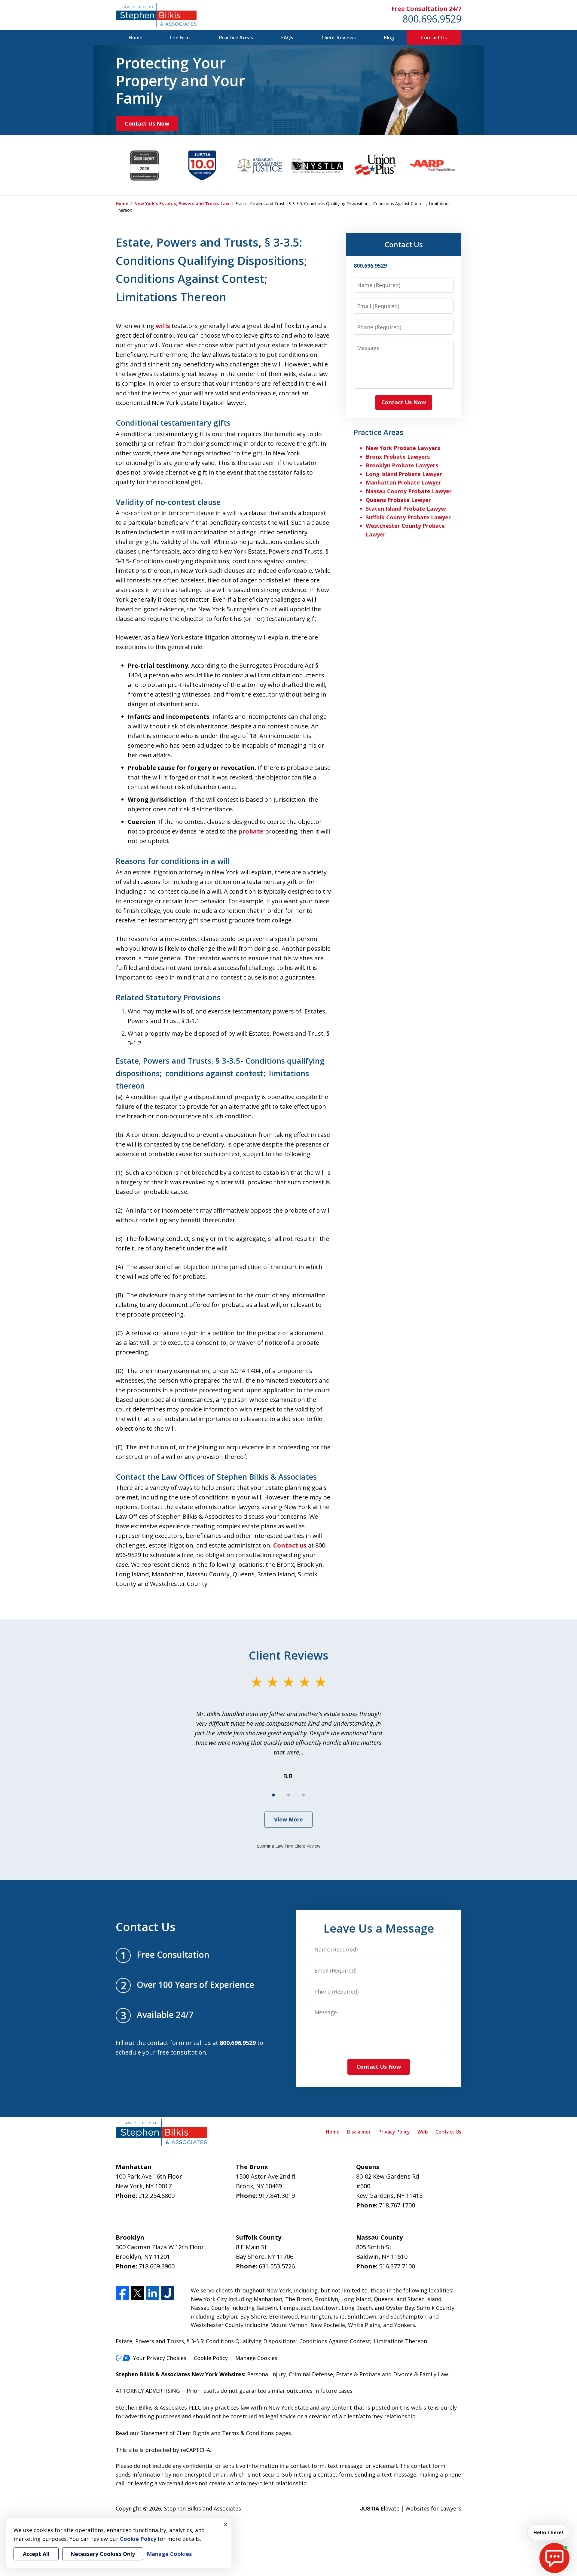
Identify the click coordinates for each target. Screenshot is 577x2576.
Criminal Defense (311, 2374)
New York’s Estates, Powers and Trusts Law (182, 204)
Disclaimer (359, 2132)
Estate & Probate (358, 2374)
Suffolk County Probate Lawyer (408, 517)
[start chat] (554, 2558)
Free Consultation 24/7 (426, 9)
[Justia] (168, 2293)
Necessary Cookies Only (103, 2554)
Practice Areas (236, 38)
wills (163, 326)
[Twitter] (137, 2293)
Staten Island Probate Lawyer (406, 509)
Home (136, 38)
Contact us (290, 1545)
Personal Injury (266, 2374)
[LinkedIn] (153, 2293)
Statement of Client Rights (175, 2433)
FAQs (287, 38)
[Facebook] (122, 2293)
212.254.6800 (157, 2196)
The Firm (179, 38)
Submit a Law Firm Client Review (289, 1846)
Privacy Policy (394, 2132)
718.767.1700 (397, 2205)
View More (288, 1819)
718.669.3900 (157, 2266)
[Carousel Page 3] (304, 1795)
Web (423, 2132)
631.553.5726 (277, 2266)
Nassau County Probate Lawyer (409, 491)
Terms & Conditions (248, 2433)
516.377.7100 (397, 2266)
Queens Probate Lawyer (398, 500)
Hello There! (548, 2532)
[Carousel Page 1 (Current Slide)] (273, 1795)
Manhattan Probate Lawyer (403, 482)
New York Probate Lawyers (403, 448)
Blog (389, 38)
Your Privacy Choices (160, 2358)
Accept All (36, 2554)
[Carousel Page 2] (288, 1795)
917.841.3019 (277, 2196)
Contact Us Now (147, 123)
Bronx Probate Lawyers (398, 457)
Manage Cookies (256, 2358)
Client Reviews (339, 38)
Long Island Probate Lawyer (404, 474)
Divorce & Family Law (421, 2374)
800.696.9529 (432, 19)
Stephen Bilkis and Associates (203, 2508)
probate (251, 831)
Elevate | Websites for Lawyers (411, 2508)
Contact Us (434, 38)
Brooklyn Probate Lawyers (402, 465)
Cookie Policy (211, 2358)
